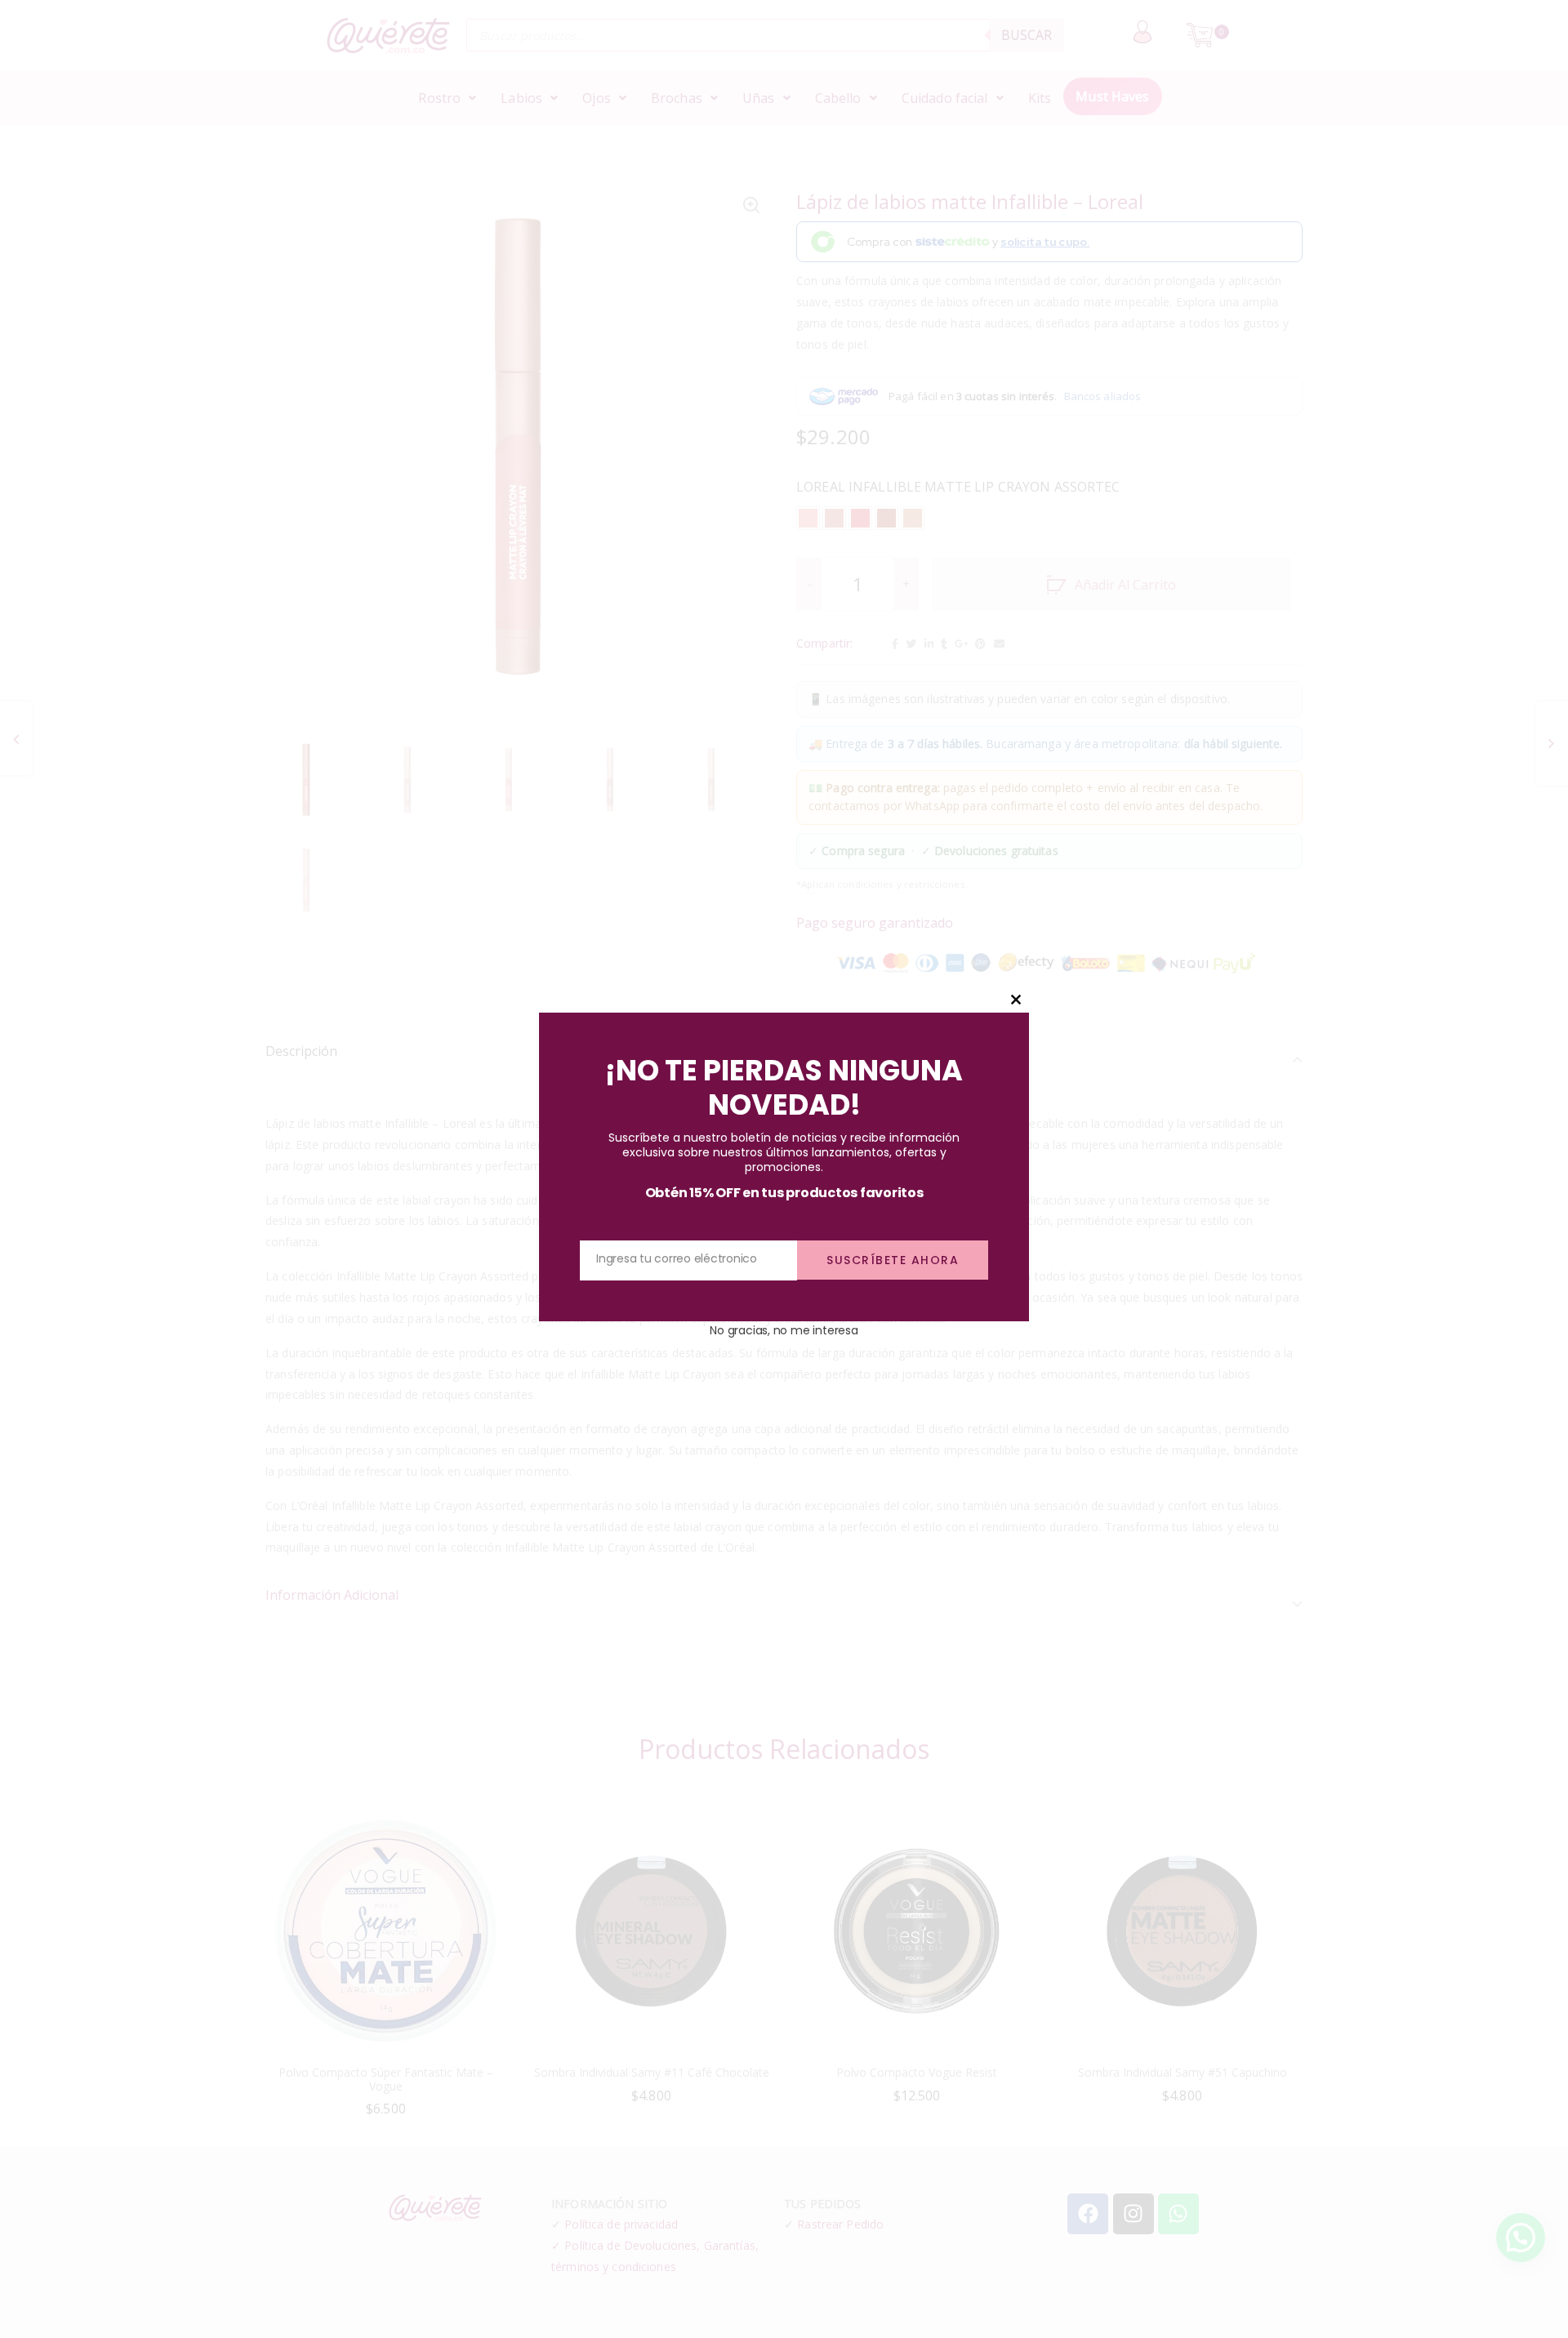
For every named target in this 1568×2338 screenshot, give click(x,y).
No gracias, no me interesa (784, 1329)
